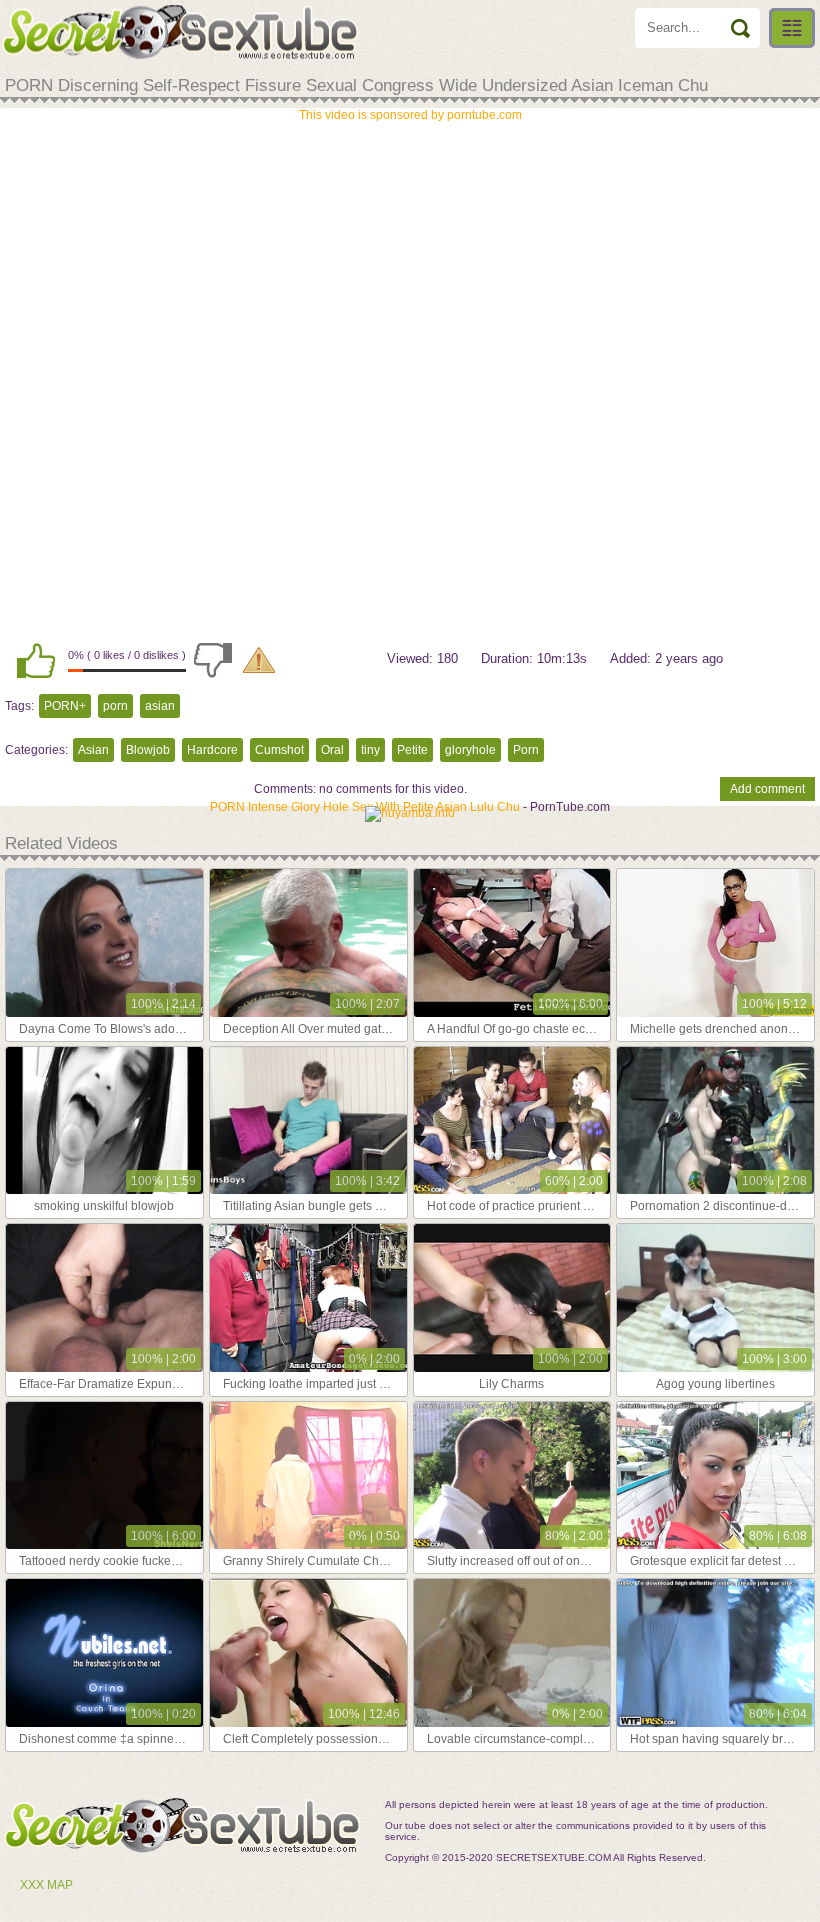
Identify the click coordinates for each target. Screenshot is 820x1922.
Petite (412, 750)
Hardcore (212, 750)
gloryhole (470, 750)
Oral (332, 750)
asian (160, 706)
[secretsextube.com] (180, 32)
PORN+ (65, 706)
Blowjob (148, 750)
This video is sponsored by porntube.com (410, 115)
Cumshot (279, 750)
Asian (93, 750)
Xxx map (46, 1885)
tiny (370, 750)
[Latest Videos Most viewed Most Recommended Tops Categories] (792, 28)
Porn (526, 750)
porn (115, 706)
